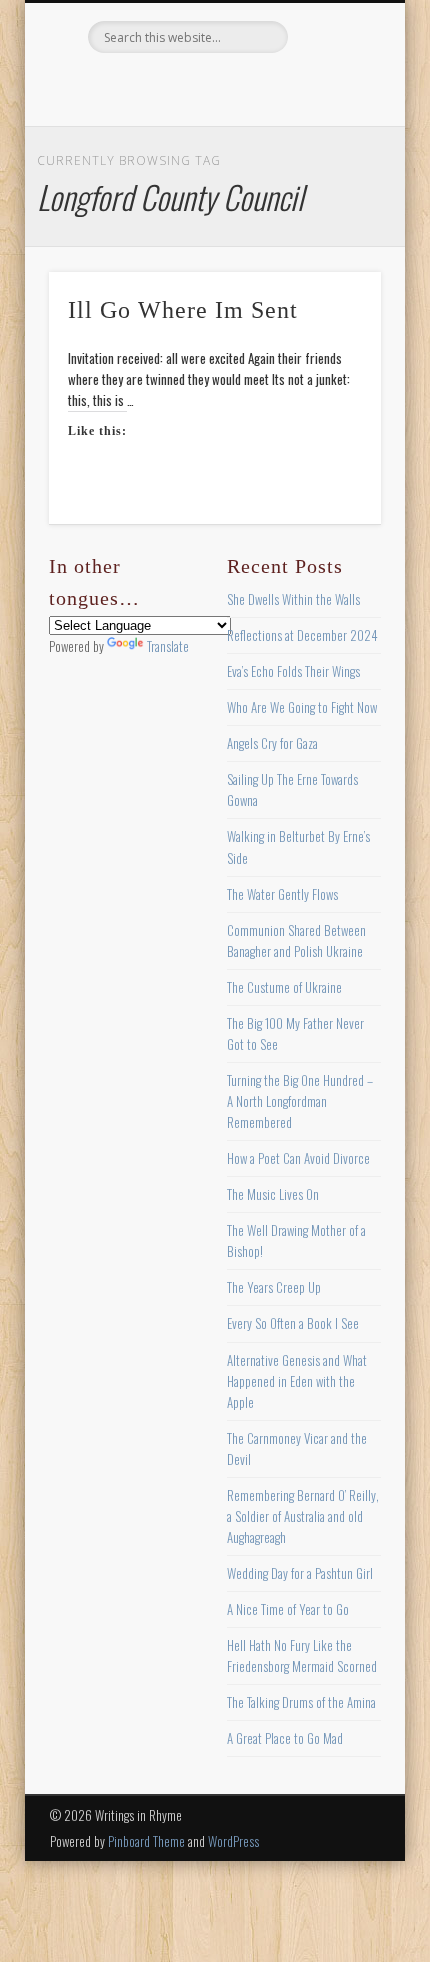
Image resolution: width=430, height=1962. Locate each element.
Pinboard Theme (146, 1841)
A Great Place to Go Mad (285, 1738)
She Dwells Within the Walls (293, 599)
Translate (168, 646)
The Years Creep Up (274, 1287)
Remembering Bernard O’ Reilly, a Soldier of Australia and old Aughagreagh (303, 1516)
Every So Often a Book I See (293, 1323)
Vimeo (253, 87)
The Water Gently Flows (282, 894)
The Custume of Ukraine (284, 987)
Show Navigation (332, 179)
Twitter (171, 87)
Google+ (294, 87)
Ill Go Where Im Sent (183, 310)
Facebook (130, 87)
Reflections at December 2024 (302, 635)
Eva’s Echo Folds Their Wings (293, 671)
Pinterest (212, 87)
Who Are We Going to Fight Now (302, 707)
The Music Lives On (273, 1194)
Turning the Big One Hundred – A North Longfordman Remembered (300, 1101)
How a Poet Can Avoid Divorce (298, 1158)
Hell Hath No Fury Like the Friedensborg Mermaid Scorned (302, 1655)
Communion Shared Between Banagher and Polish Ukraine (296, 940)
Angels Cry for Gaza (272, 743)
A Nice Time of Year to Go (288, 1609)
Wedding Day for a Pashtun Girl (300, 1573)
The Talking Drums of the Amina (301, 1702)
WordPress (233, 1841)
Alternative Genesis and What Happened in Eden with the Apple (297, 1381)
